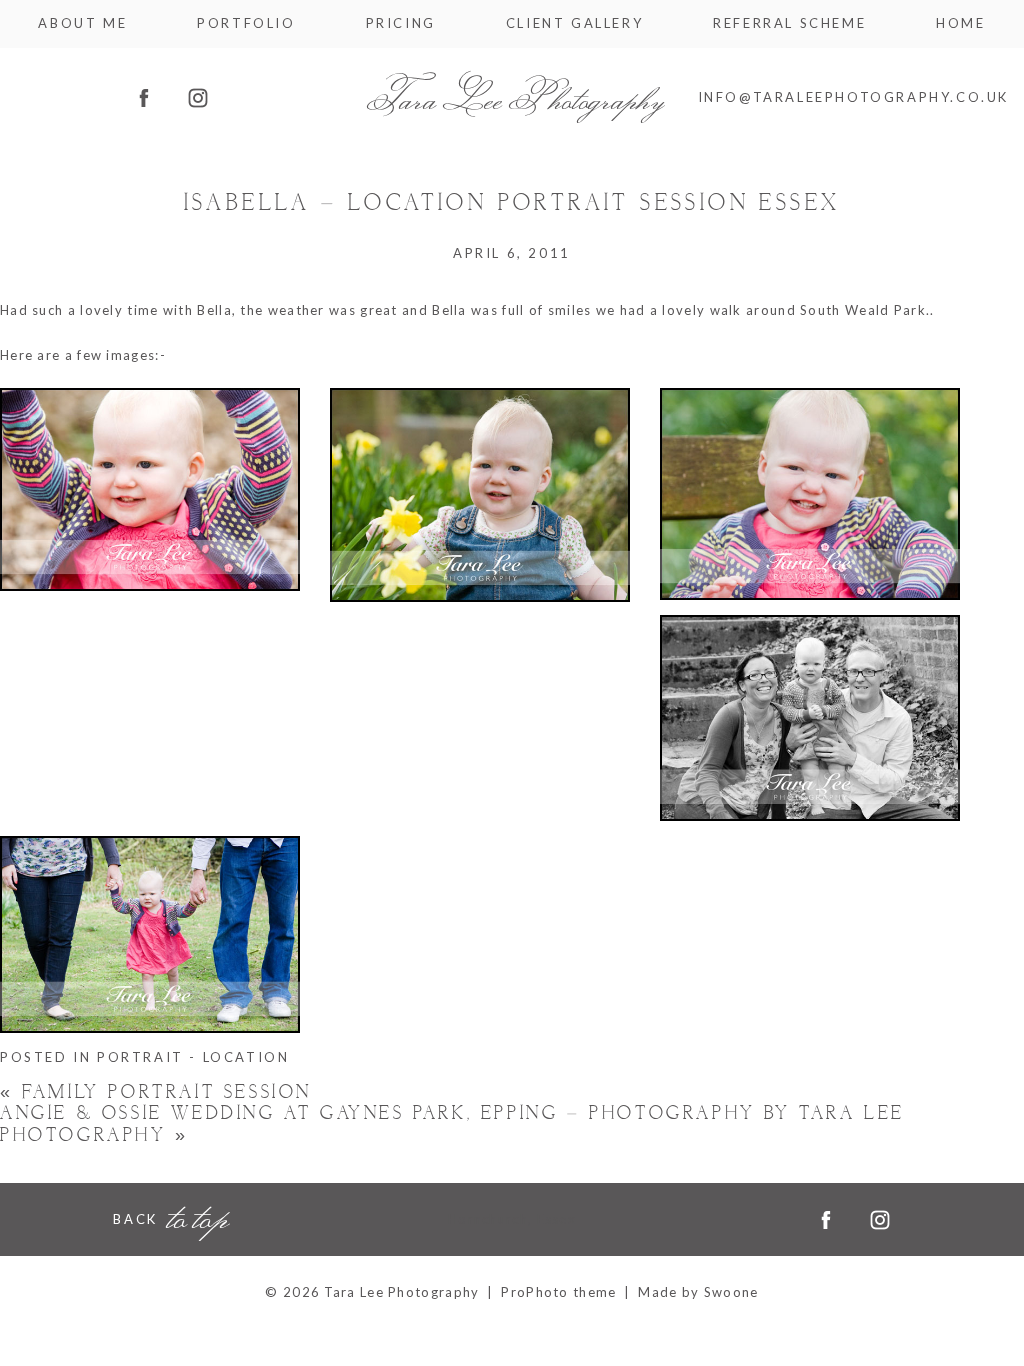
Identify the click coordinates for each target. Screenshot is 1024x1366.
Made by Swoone (698, 1292)
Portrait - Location (193, 1057)
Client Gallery (574, 23)
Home (960, 23)
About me (82, 23)
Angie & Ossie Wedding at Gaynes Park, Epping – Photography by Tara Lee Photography (452, 1124)
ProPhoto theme (558, 1292)
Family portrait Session (156, 1092)
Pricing (401, 23)
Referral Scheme (789, 23)
